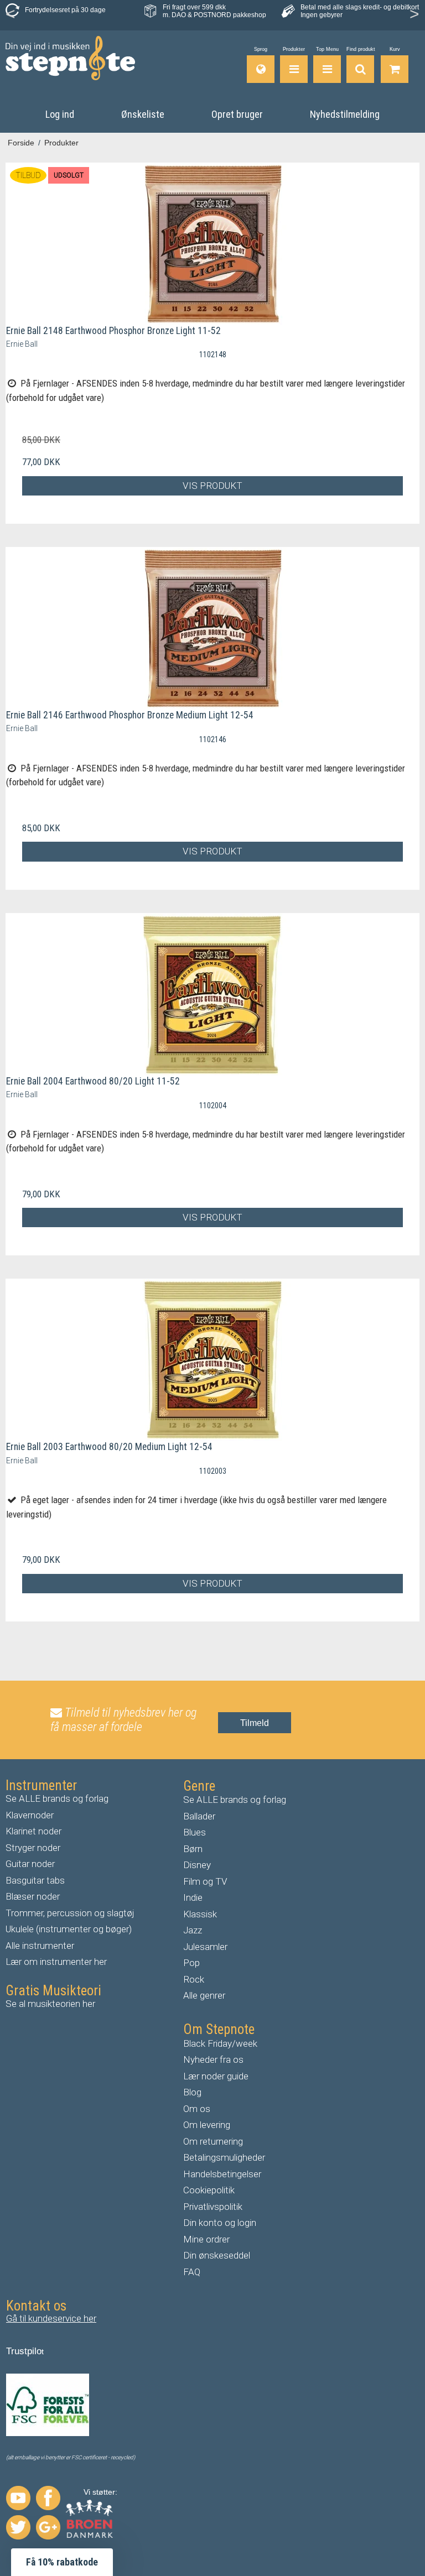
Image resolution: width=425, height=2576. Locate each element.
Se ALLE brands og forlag (57, 1798)
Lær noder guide (216, 2076)
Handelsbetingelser (222, 2174)
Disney (197, 1865)
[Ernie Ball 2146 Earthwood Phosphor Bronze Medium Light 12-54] (212, 629)
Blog (192, 2092)
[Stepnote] (70, 58)
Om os (197, 2109)
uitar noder (33, 1864)
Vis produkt (212, 486)
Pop (191, 1963)
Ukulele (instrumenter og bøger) (69, 1929)
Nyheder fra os (213, 2059)
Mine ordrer (206, 2239)
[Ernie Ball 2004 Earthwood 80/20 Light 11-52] (212, 995)
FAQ (192, 2272)
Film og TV (205, 1881)
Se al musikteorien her (50, 2004)
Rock (194, 1979)
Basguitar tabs (35, 1880)
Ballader (199, 1816)
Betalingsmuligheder (224, 2157)
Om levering (207, 2125)
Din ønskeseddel (217, 2255)
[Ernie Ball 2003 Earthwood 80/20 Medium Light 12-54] (212, 1360)
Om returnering (213, 2141)
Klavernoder (30, 1815)
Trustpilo (24, 2351)
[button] (62, 2562)
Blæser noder (33, 1896)
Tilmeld (255, 1723)
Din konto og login (220, 2223)
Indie (193, 1897)
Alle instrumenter (40, 1946)
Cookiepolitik (209, 2190)
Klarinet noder (33, 1831)
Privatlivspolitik (213, 2207)
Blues (195, 1832)
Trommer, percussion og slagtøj (70, 1913)
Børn (193, 1849)
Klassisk (200, 1914)
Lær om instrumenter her (56, 1962)
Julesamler (205, 1947)
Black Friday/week (220, 2043)
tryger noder (36, 1848)
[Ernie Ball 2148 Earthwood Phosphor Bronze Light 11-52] (212, 244)
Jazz (193, 1930)
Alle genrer (204, 1995)
